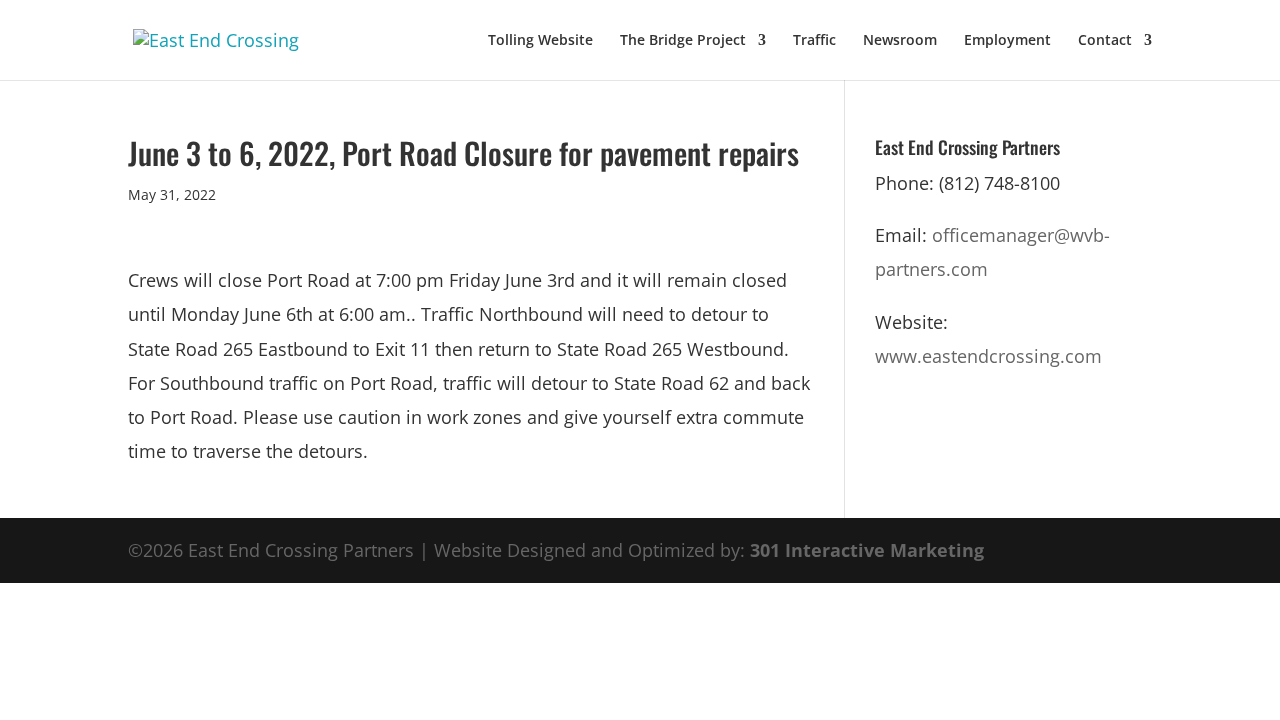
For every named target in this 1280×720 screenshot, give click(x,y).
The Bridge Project (683, 41)
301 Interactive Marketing (867, 550)
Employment (1007, 41)
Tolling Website (540, 41)
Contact (1105, 41)
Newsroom (900, 41)
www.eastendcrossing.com (988, 356)
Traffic (814, 41)
